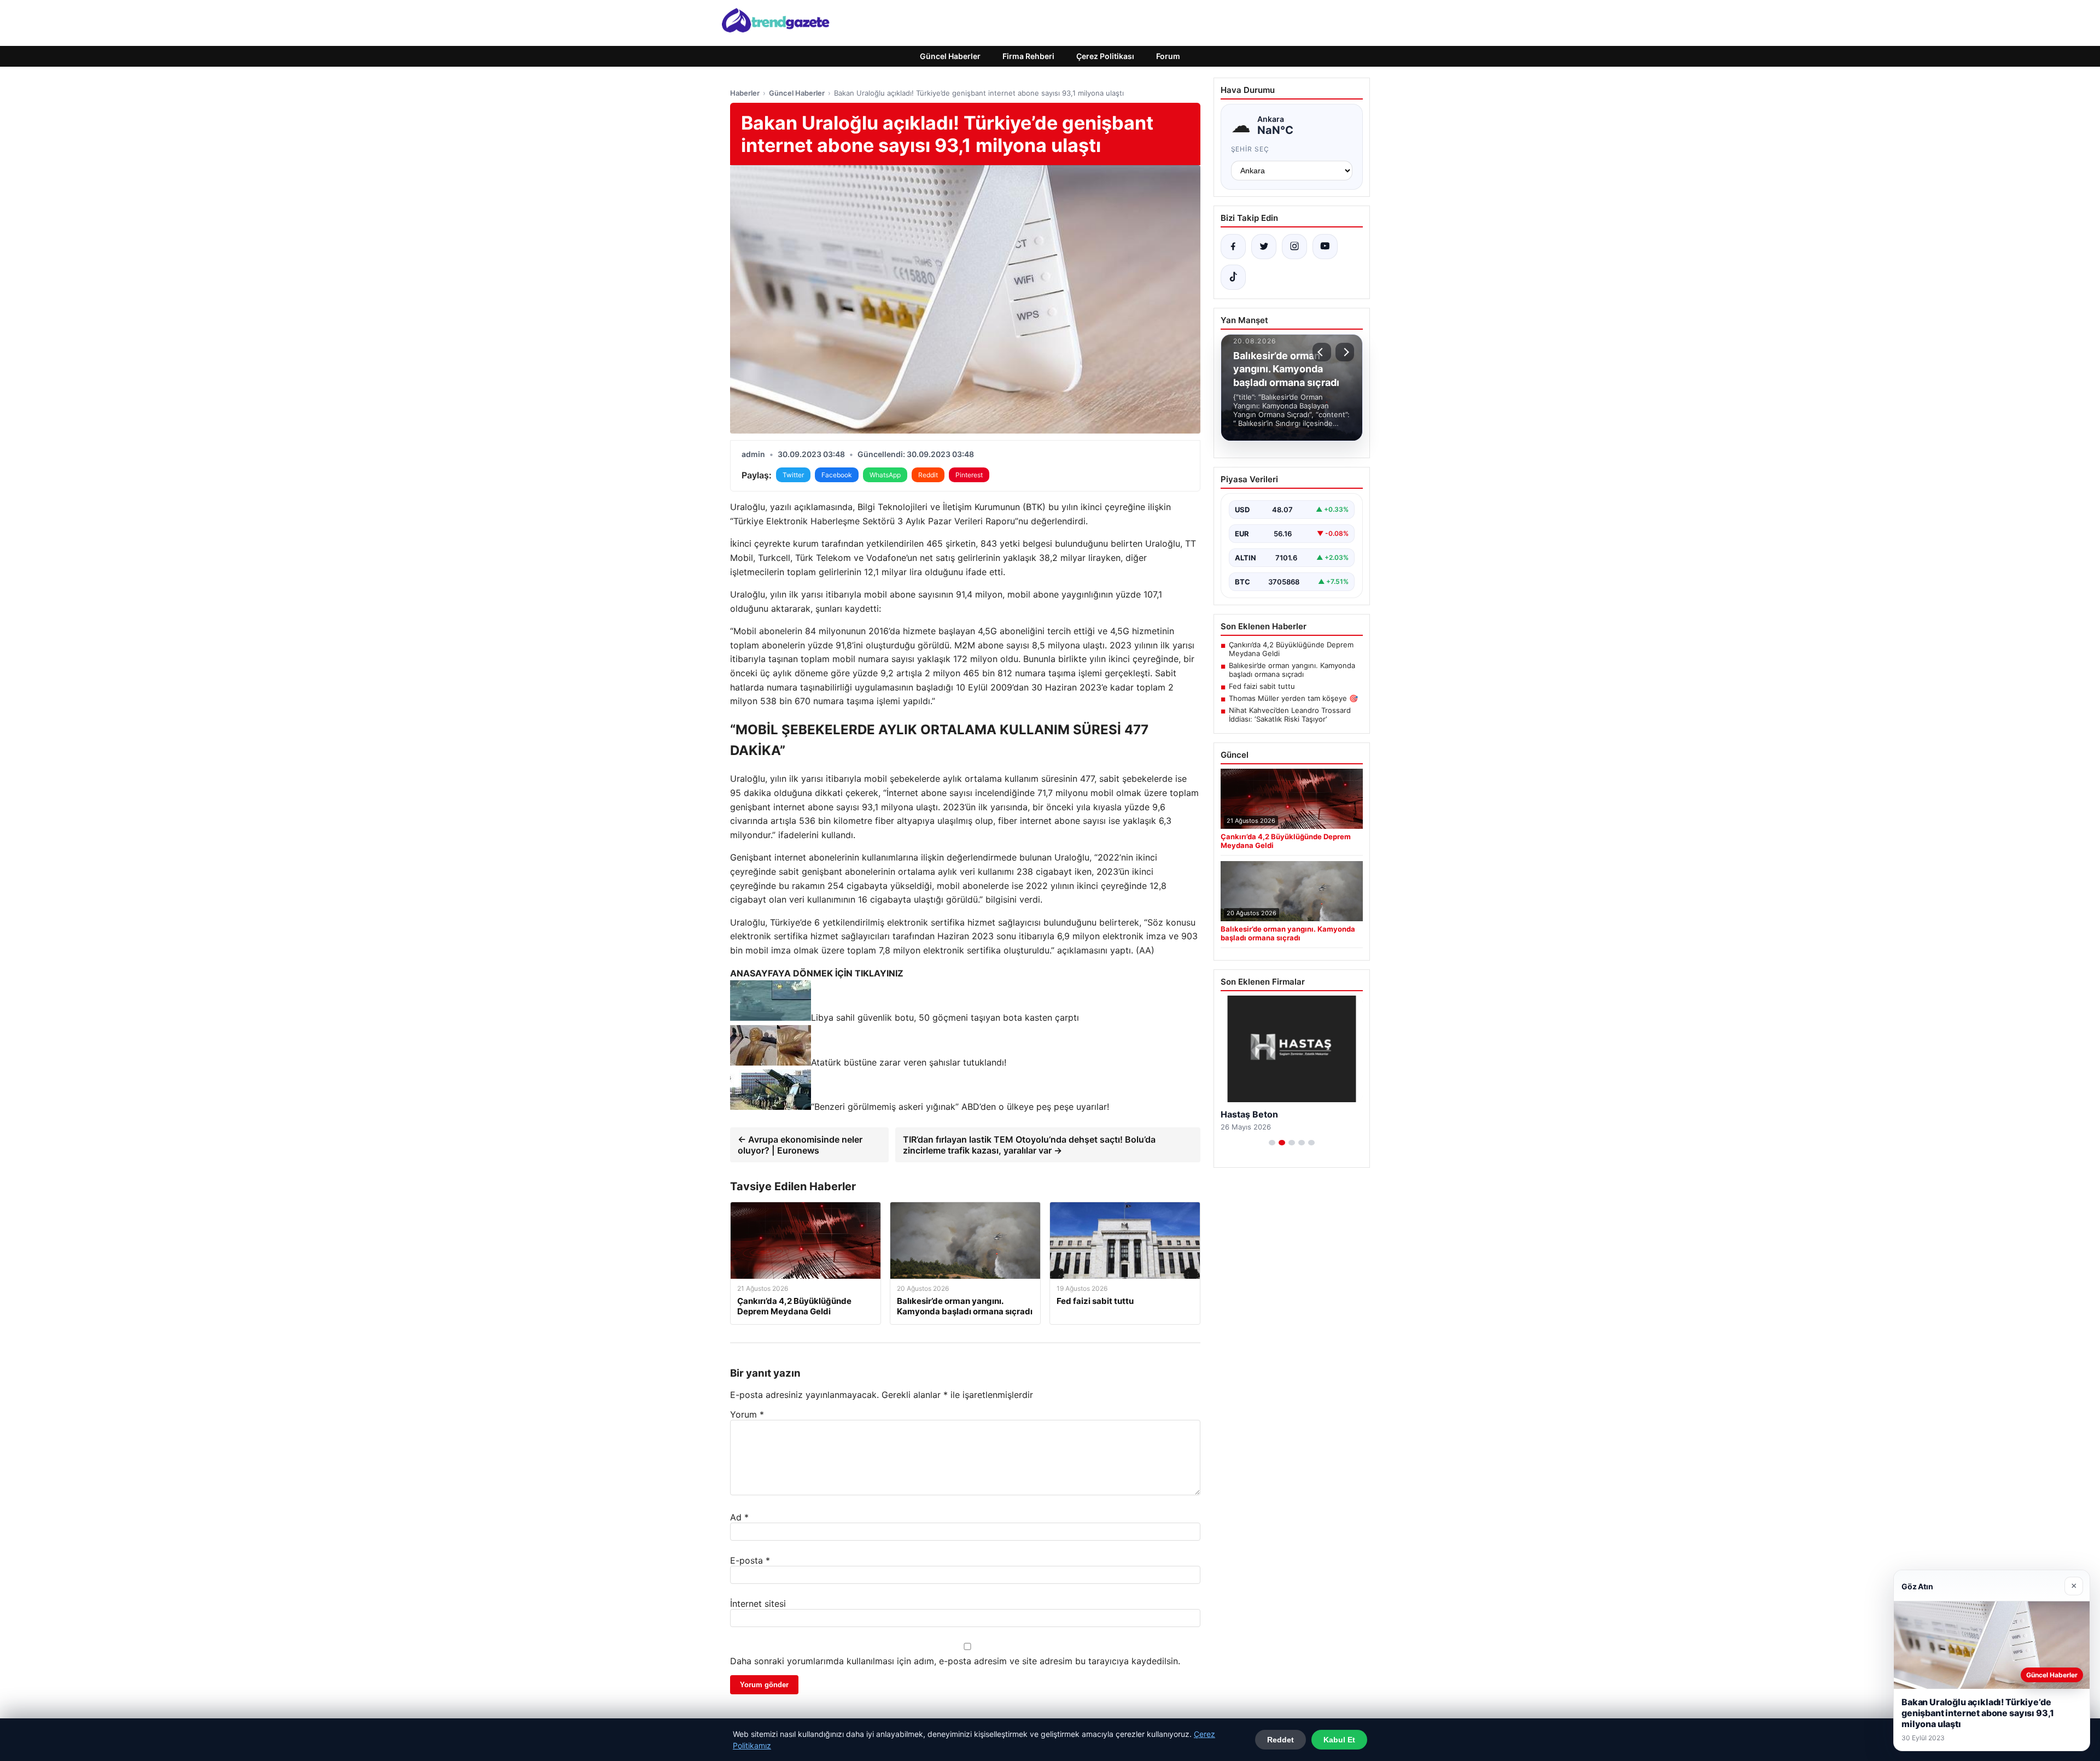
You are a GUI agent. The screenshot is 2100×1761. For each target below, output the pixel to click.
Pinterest (969, 475)
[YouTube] (1325, 247)
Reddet (1281, 1740)
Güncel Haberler (950, 56)
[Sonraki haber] (1345, 352)
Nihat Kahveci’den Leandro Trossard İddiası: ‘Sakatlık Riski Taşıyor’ (1290, 715)
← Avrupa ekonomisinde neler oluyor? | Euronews (800, 1145)
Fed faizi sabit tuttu (1262, 686)
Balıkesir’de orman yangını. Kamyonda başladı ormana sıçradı (1292, 670)
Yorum (747, 1414)
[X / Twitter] (1264, 247)
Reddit (928, 475)
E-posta (750, 1560)
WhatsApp (885, 475)
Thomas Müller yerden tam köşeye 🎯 (1293, 698)
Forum (1168, 56)
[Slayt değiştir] (1272, 1143)
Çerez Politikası (1105, 56)
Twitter (793, 475)
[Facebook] (1233, 247)
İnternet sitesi (758, 1604)
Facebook (837, 475)
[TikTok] (1233, 277)
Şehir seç (1250, 149)
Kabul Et (1339, 1740)
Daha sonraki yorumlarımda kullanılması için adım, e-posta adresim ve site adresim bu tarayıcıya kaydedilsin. (955, 1661)
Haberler (745, 93)
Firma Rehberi (1028, 56)
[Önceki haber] (1322, 352)
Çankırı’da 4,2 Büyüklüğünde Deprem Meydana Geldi (1291, 649)
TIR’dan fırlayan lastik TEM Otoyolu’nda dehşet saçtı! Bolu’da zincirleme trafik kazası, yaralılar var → (1029, 1145)
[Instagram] (1294, 247)
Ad (739, 1517)
